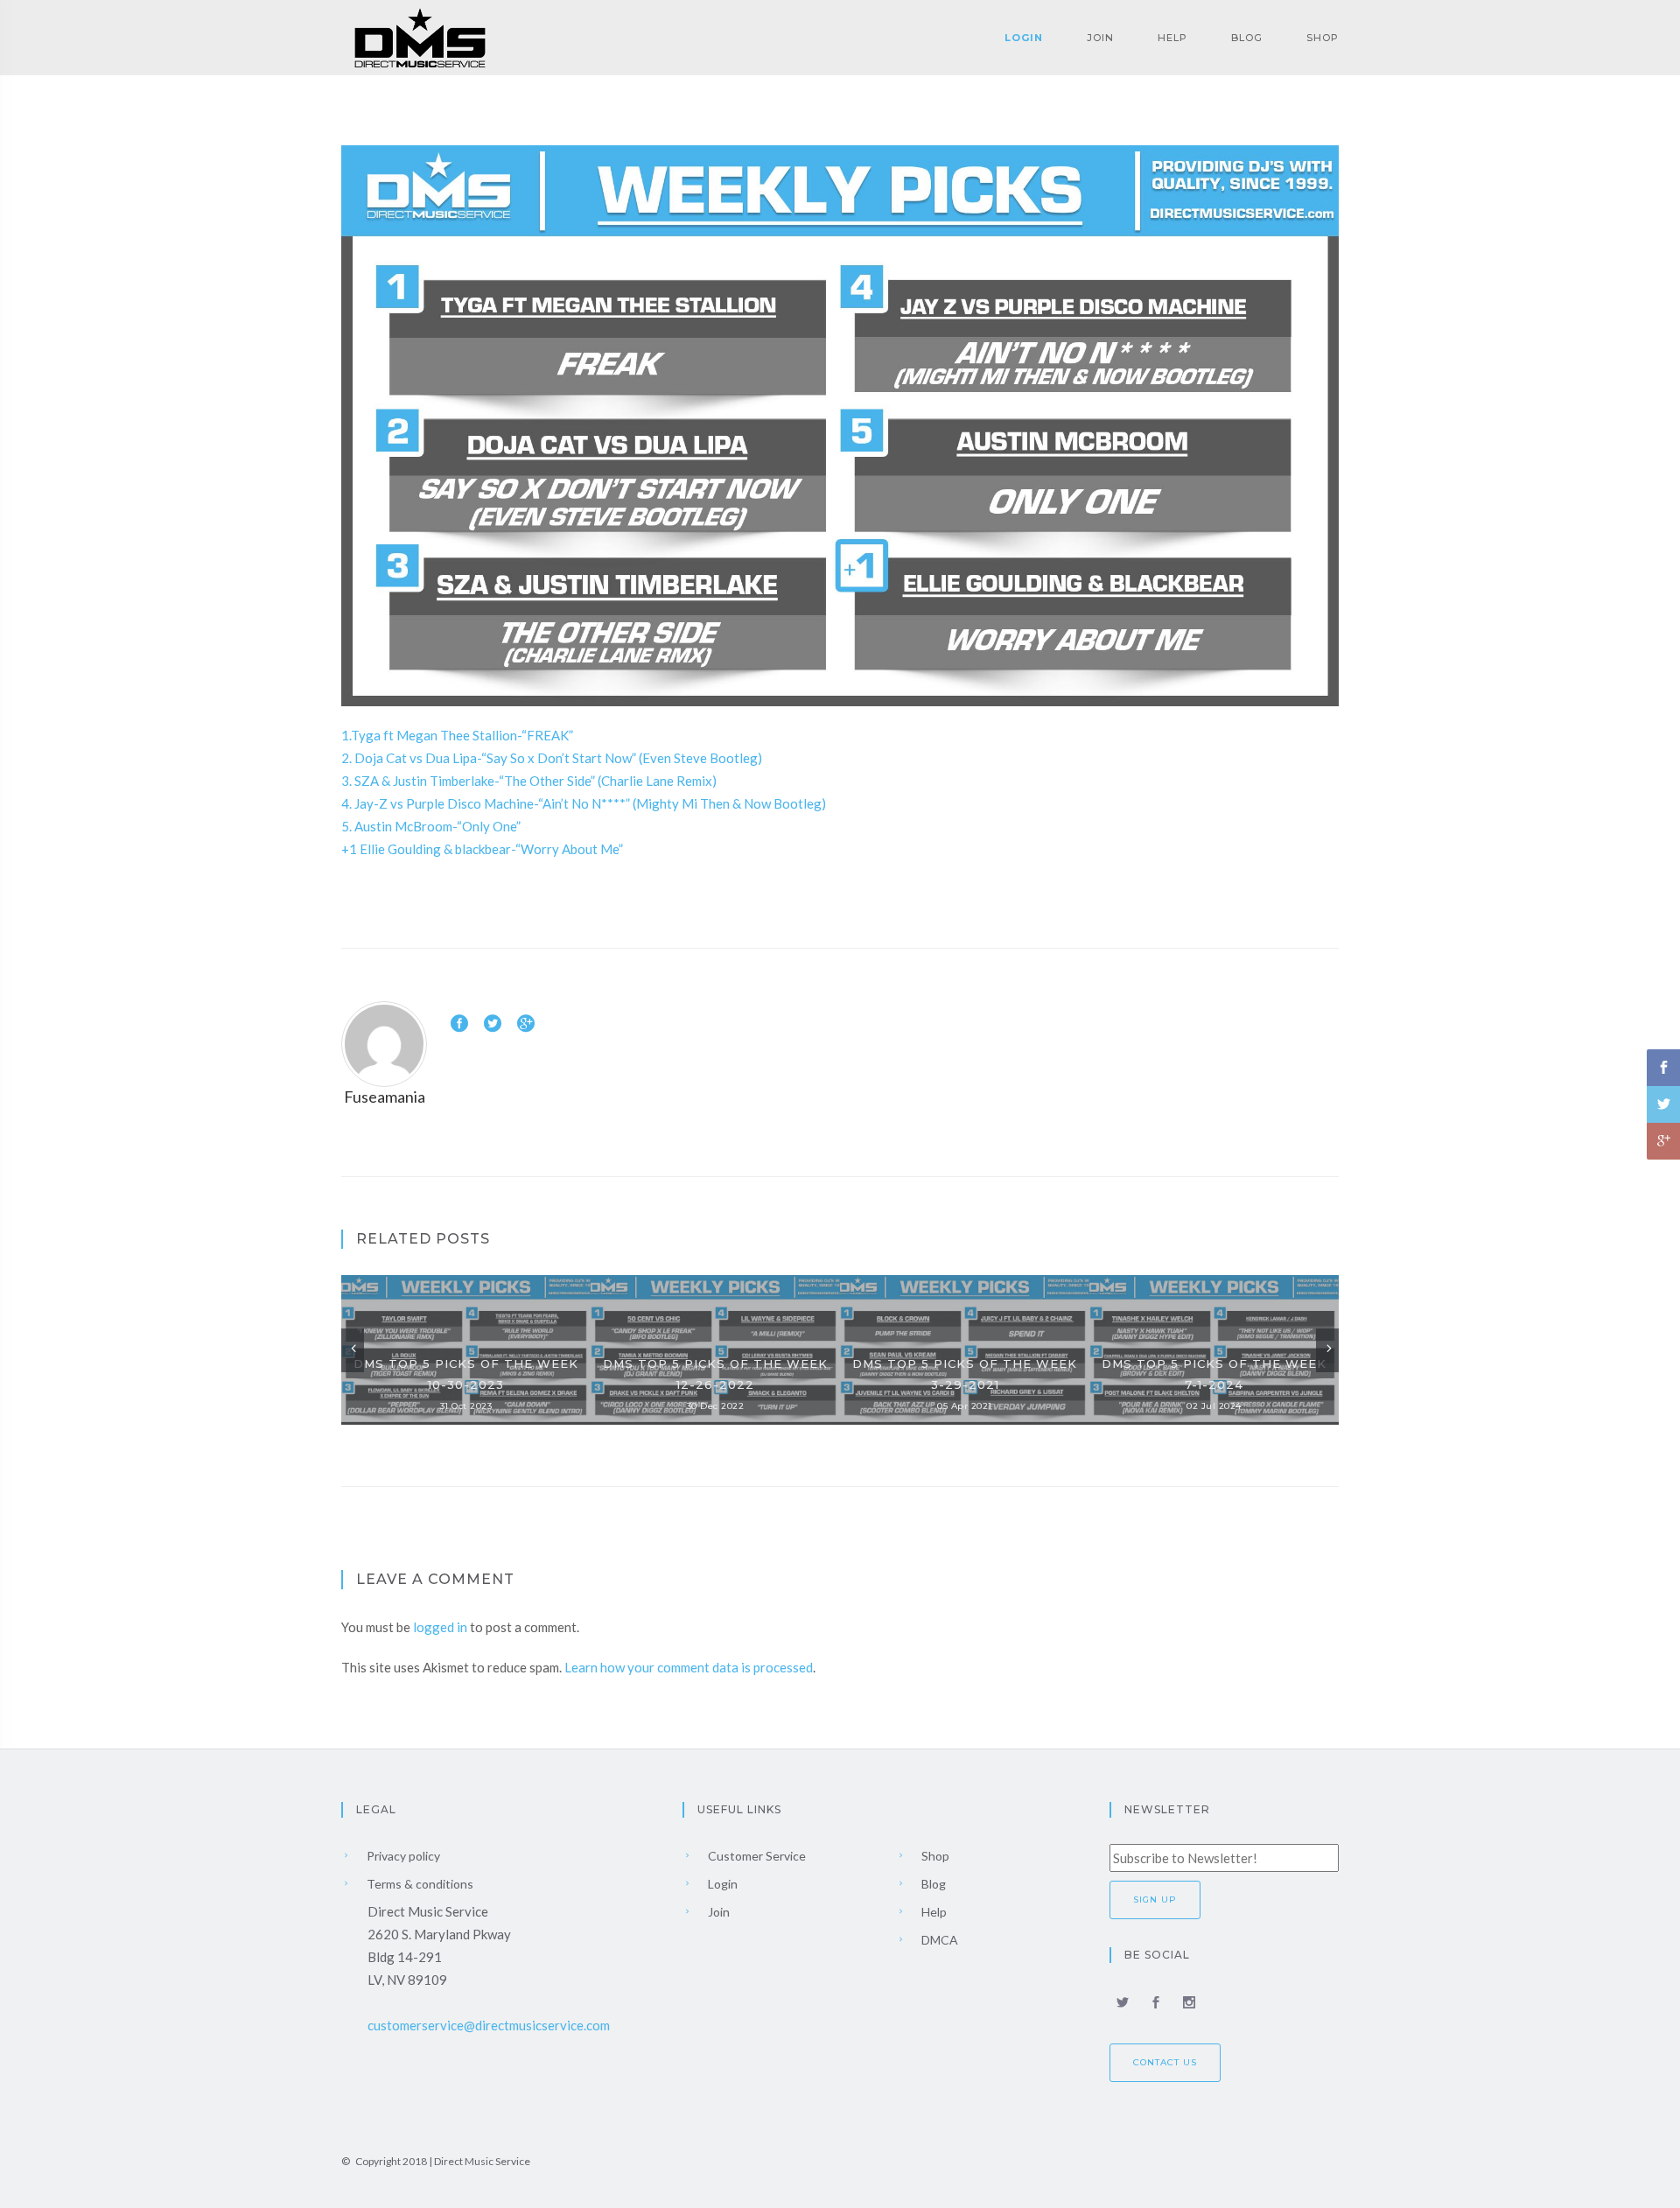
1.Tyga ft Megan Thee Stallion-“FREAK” (457, 735)
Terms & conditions (419, 1884)
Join (1100, 38)
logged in (440, 1627)
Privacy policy (402, 1856)
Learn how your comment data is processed (689, 1667)
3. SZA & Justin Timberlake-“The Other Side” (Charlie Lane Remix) (529, 781)
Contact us (1165, 2062)
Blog (1247, 38)
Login (1024, 38)
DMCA (938, 1940)
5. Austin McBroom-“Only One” (431, 826)
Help (1172, 38)
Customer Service (756, 1856)
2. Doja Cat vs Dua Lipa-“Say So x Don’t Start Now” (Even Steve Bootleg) (552, 758)
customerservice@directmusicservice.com (489, 2025)
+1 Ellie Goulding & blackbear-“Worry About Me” (482, 849)
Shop (1323, 38)
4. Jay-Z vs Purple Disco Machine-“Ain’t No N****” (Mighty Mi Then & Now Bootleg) (584, 803)
